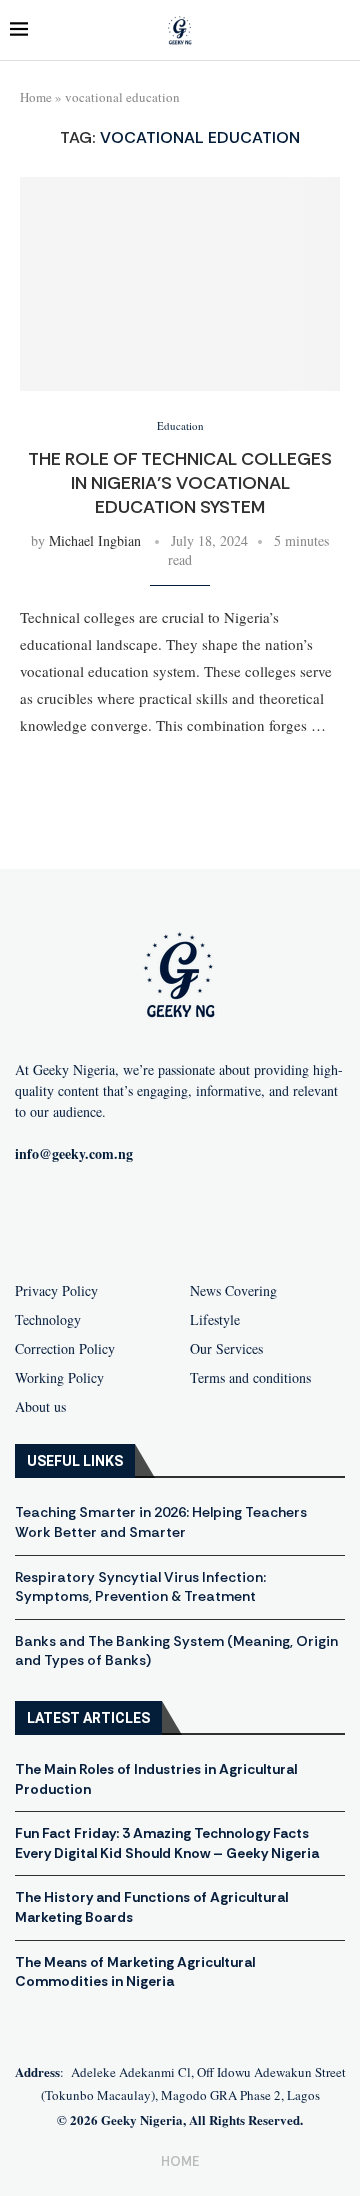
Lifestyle (215, 1320)
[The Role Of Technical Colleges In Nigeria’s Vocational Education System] (180, 283)
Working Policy (59, 1378)
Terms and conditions (250, 1378)
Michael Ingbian (95, 540)
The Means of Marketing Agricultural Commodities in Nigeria (135, 1972)
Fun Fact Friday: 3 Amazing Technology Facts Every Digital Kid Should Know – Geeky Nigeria (167, 1843)
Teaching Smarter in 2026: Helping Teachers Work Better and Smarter (161, 1522)
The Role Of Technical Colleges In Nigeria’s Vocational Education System (180, 483)
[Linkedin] (276, 1219)
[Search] (340, 30)
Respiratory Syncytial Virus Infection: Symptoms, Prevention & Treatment (140, 1587)
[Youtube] (148, 1219)
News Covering (233, 1291)
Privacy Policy (56, 1291)
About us (40, 1407)
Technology (48, 1320)
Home (36, 97)
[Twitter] (212, 1219)
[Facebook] (84, 1219)
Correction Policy (65, 1349)
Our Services (226, 1349)
